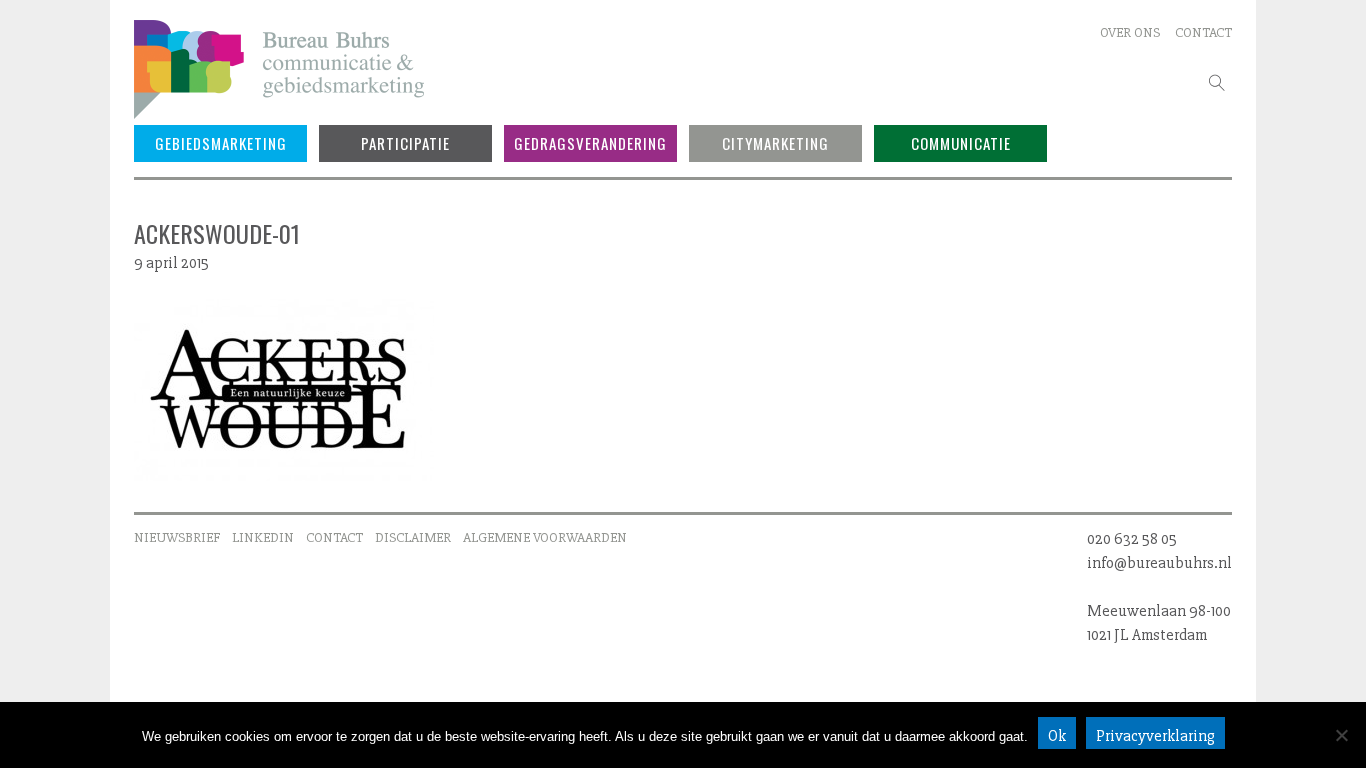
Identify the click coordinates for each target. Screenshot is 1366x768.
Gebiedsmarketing (221, 143)
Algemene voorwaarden (545, 537)
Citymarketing (775, 143)
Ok (1057, 736)
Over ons (1130, 32)
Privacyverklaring (1155, 736)
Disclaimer (413, 537)
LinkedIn (263, 537)
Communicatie (961, 143)
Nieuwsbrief (177, 537)
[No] (1341, 735)
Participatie (405, 143)
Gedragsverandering (590, 143)
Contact (1203, 32)
